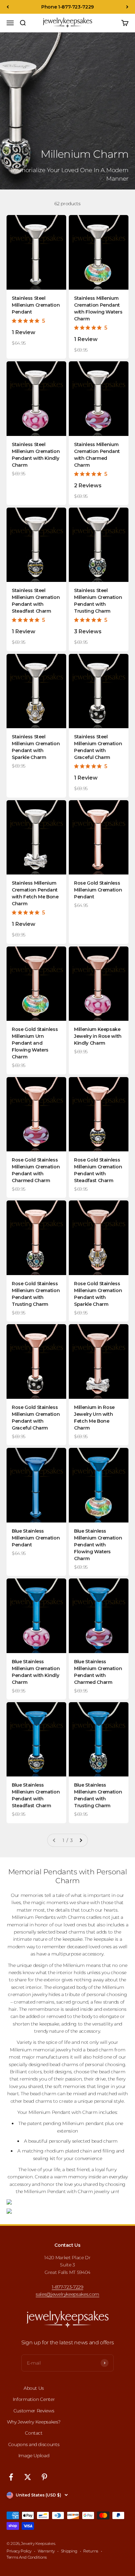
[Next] (127, 7)
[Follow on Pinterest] (44, 2477)
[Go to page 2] (81, 1840)
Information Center (34, 2399)
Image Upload (34, 2456)
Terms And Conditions (27, 2557)
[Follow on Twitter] (28, 2477)
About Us (34, 2388)
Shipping (69, 2551)
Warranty (46, 2551)
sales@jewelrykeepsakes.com (67, 2294)
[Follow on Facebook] (11, 2477)
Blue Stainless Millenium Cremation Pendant (36, 1538)
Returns (91, 2551)
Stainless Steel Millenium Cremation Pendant (36, 305)
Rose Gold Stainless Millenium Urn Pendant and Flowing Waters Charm (35, 1043)
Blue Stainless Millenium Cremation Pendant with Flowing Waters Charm (98, 1545)
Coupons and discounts (34, 2444)
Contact (34, 2433)
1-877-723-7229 (67, 2287)
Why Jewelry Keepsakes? (34, 2422)
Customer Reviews (34, 2411)
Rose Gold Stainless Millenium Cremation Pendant (98, 890)
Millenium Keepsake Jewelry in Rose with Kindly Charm (98, 1036)
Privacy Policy (19, 2551)
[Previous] (8, 7)
